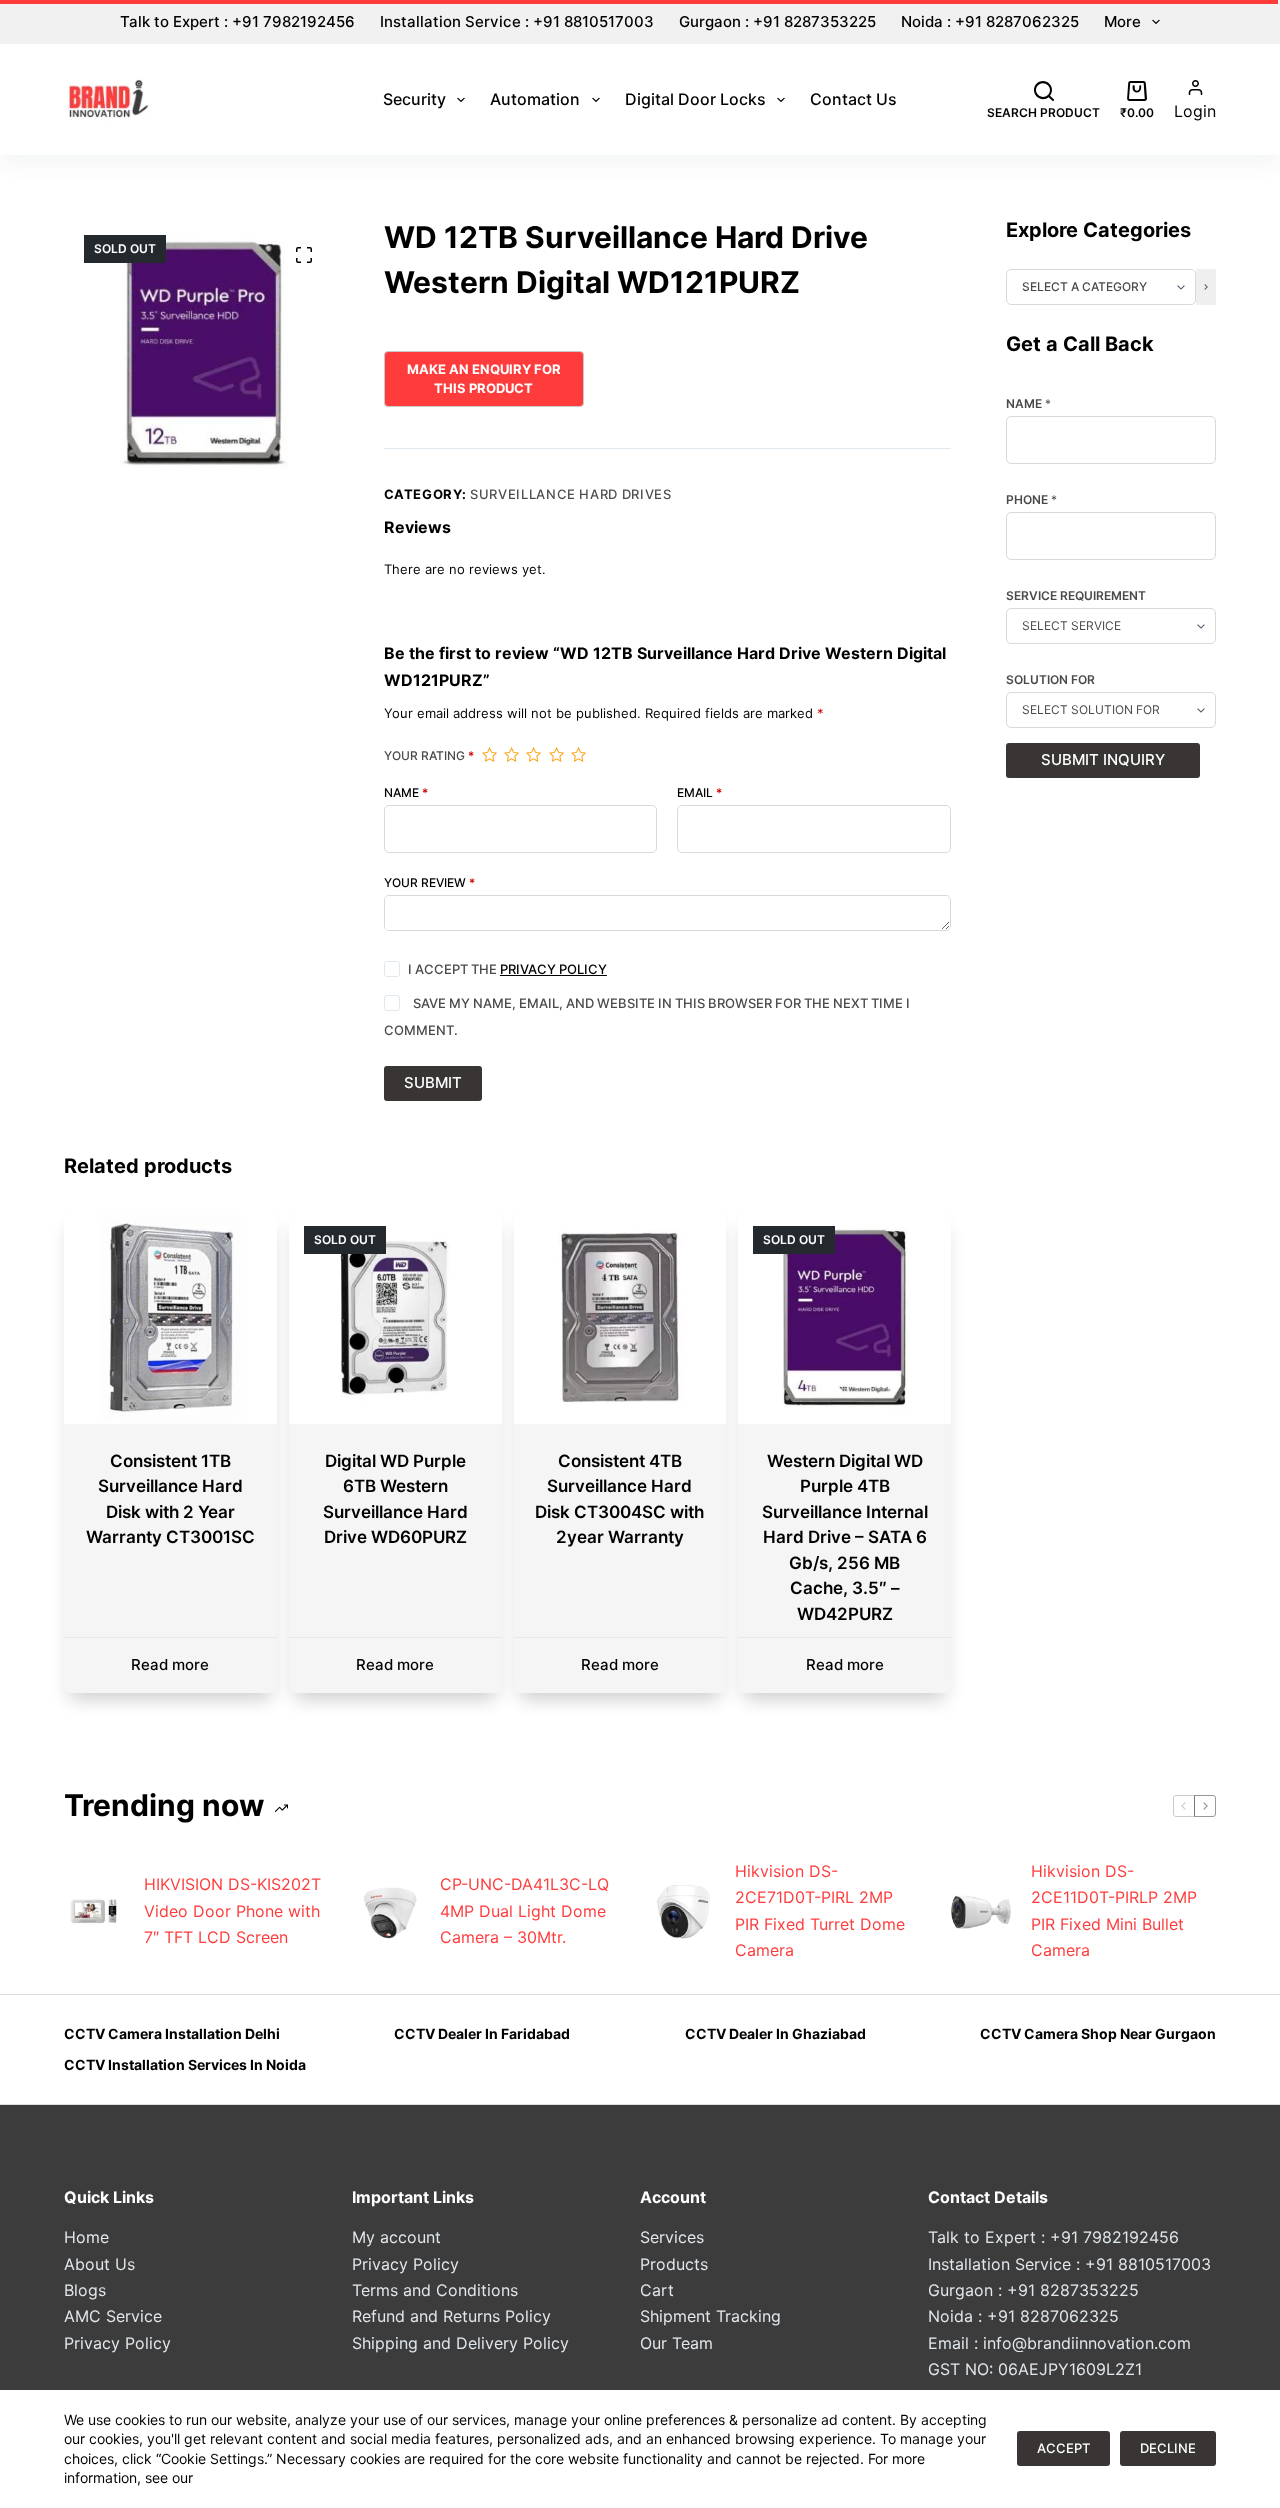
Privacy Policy (553, 969)
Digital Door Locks (695, 99)
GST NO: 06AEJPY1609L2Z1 (1035, 2369)
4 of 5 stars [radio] (556, 755)
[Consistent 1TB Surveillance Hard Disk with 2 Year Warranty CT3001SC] (170, 1317)
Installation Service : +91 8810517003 (517, 21)
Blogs (85, 2290)
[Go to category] (1206, 287)
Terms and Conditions (435, 2290)
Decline (1168, 2448)
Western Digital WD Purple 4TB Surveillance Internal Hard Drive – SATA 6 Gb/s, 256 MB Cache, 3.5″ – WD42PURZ (845, 1537)
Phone (1031, 500)
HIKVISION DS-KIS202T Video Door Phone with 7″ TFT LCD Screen (232, 1910)
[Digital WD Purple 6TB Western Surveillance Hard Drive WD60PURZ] (395, 1317)
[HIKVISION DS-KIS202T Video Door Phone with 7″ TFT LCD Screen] (94, 1911)
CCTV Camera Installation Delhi (172, 2033)
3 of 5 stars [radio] (533, 755)
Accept (1063, 2448)
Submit (433, 1082)
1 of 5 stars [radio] (489, 755)
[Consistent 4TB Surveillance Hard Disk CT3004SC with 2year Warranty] (620, 1317)
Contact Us (853, 99)
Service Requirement (1076, 596)
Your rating (429, 756)
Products (674, 2264)
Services (672, 2237)
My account (396, 2237)
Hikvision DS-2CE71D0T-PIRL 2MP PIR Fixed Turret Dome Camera (820, 1910)
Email (699, 793)
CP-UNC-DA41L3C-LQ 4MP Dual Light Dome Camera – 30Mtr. (524, 1910)
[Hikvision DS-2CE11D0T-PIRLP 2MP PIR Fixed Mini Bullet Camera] (981, 1911)
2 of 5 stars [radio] (511, 755)
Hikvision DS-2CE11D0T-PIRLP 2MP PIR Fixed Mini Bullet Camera (1114, 1910)
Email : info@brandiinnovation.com (1059, 2343)
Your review (429, 883)
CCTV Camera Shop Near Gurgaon (1098, 2033)
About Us (99, 2264)
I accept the (507, 969)
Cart (657, 2290)
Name (406, 793)
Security (414, 99)
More (1122, 21)
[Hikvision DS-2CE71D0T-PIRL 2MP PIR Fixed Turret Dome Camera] (685, 1911)
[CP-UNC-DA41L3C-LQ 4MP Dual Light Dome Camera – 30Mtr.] (390, 1911)
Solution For (1050, 680)
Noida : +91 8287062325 (990, 21)
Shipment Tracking (710, 2316)
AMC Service (113, 2316)
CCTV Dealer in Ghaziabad (775, 2033)
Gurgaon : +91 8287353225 (777, 21)
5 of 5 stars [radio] (578, 755)
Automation (535, 99)
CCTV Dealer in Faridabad (482, 2033)
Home (86, 2237)
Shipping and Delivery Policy (460, 2343)
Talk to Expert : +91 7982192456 (237, 21)
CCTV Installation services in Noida (185, 2064)
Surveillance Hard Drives (571, 494)
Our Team (676, 2343)
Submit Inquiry (1103, 759)
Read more (170, 1664)
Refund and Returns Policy (451, 2316)
